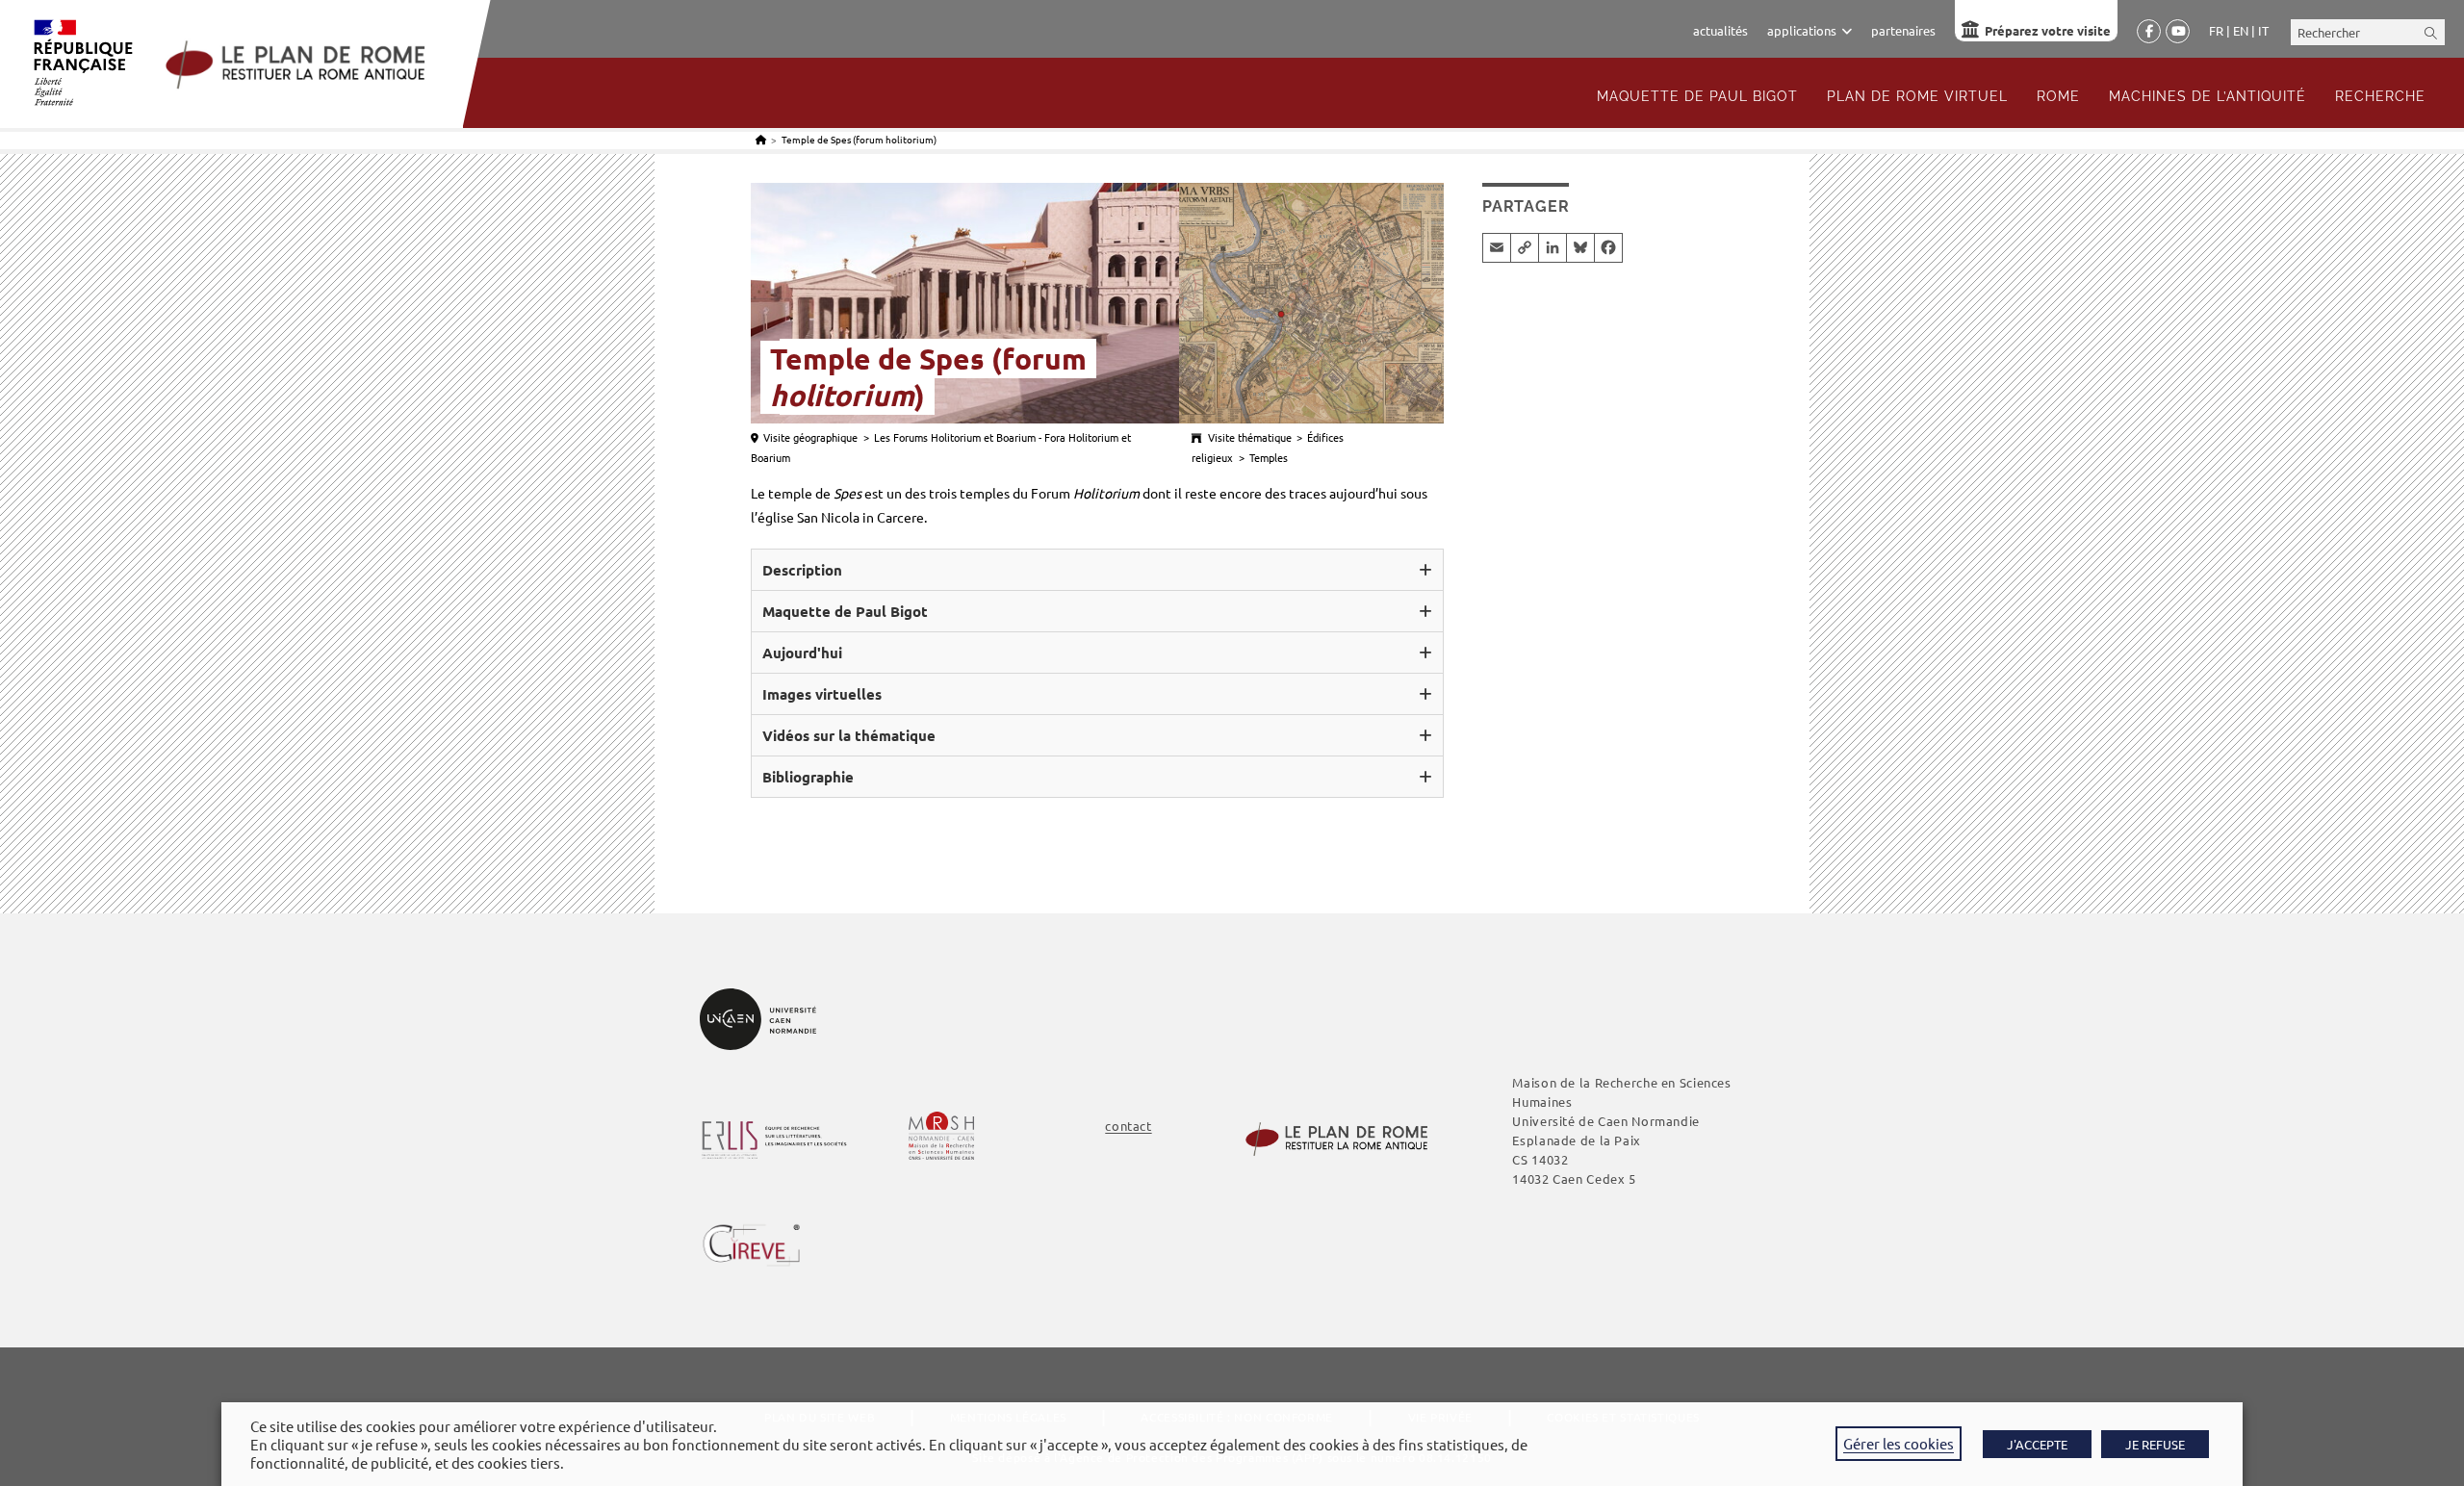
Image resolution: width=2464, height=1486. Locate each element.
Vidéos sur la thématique (849, 735)
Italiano (2263, 31)
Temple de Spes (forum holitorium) (859, 139)
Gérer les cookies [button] (1899, 1443)
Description (802, 570)
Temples (1269, 457)
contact (1128, 1126)
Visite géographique (810, 437)
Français (2216, 31)
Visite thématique (1250, 437)
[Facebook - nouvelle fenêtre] (2149, 32)
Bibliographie (808, 777)
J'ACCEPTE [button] (2037, 1444)
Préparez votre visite (2048, 30)
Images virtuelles (822, 694)
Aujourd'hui (802, 653)
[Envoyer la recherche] (2431, 32)
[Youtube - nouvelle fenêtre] (2178, 32)
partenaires (1903, 30)
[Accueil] (761, 139)
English (2241, 31)
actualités (1720, 30)
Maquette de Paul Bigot (845, 611)
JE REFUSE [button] (2155, 1444)
